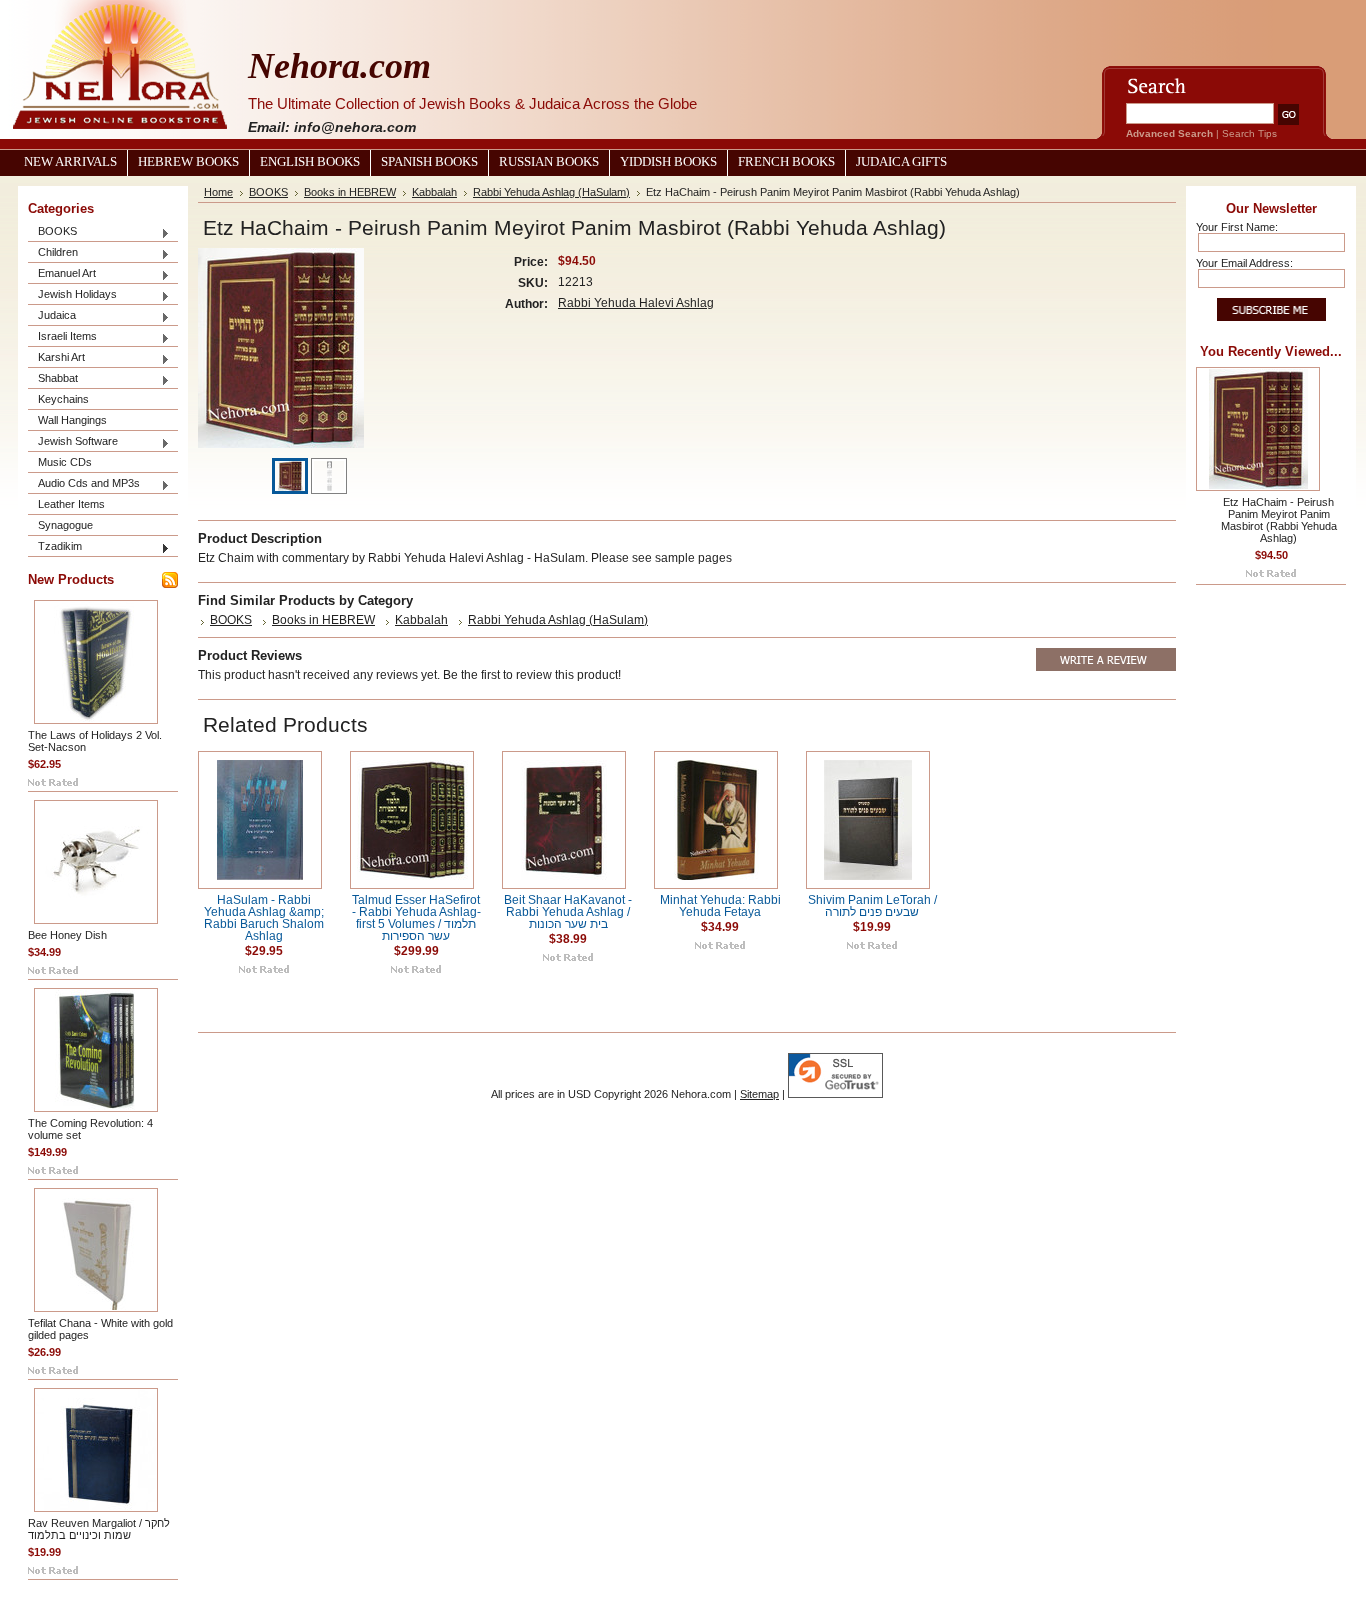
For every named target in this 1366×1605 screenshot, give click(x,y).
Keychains (63, 399)
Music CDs (65, 462)
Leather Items (71, 504)
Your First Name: (1237, 227)
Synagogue (65, 525)
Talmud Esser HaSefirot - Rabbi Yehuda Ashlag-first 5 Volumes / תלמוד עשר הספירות (416, 918)
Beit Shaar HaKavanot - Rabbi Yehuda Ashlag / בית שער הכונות (568, 912)
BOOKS (52, 232)
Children (53, 253)
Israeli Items (62, 337)
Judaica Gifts (901, 162)
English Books (310, 162)
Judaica (52, 316)
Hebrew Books (188, 162)
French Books (786, 162)
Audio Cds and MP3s (84, 484)
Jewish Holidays (72, 295)
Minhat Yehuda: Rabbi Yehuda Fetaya (720, 906)
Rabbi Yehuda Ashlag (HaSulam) (551, 192)
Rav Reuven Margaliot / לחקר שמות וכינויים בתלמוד (99, 1529)
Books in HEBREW (350, 192)
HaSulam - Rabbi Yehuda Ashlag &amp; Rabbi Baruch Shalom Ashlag (264, 918)
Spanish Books (429, 162)
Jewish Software (73, 442)
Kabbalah (434, 192)
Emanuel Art (62, 274)
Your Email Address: (1244, 263)
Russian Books (549, 162)
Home (218, 192)
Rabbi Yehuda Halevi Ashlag (636, 303)
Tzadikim (55, 547)
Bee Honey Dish (67, 935)
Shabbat (53, 379)
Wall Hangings (72, 420)
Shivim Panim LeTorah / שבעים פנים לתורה (872, 906)
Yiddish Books (668, 162)
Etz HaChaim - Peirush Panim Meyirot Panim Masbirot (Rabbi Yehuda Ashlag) (1279, 520)
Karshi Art (56, 358)
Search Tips (1249, 133)
